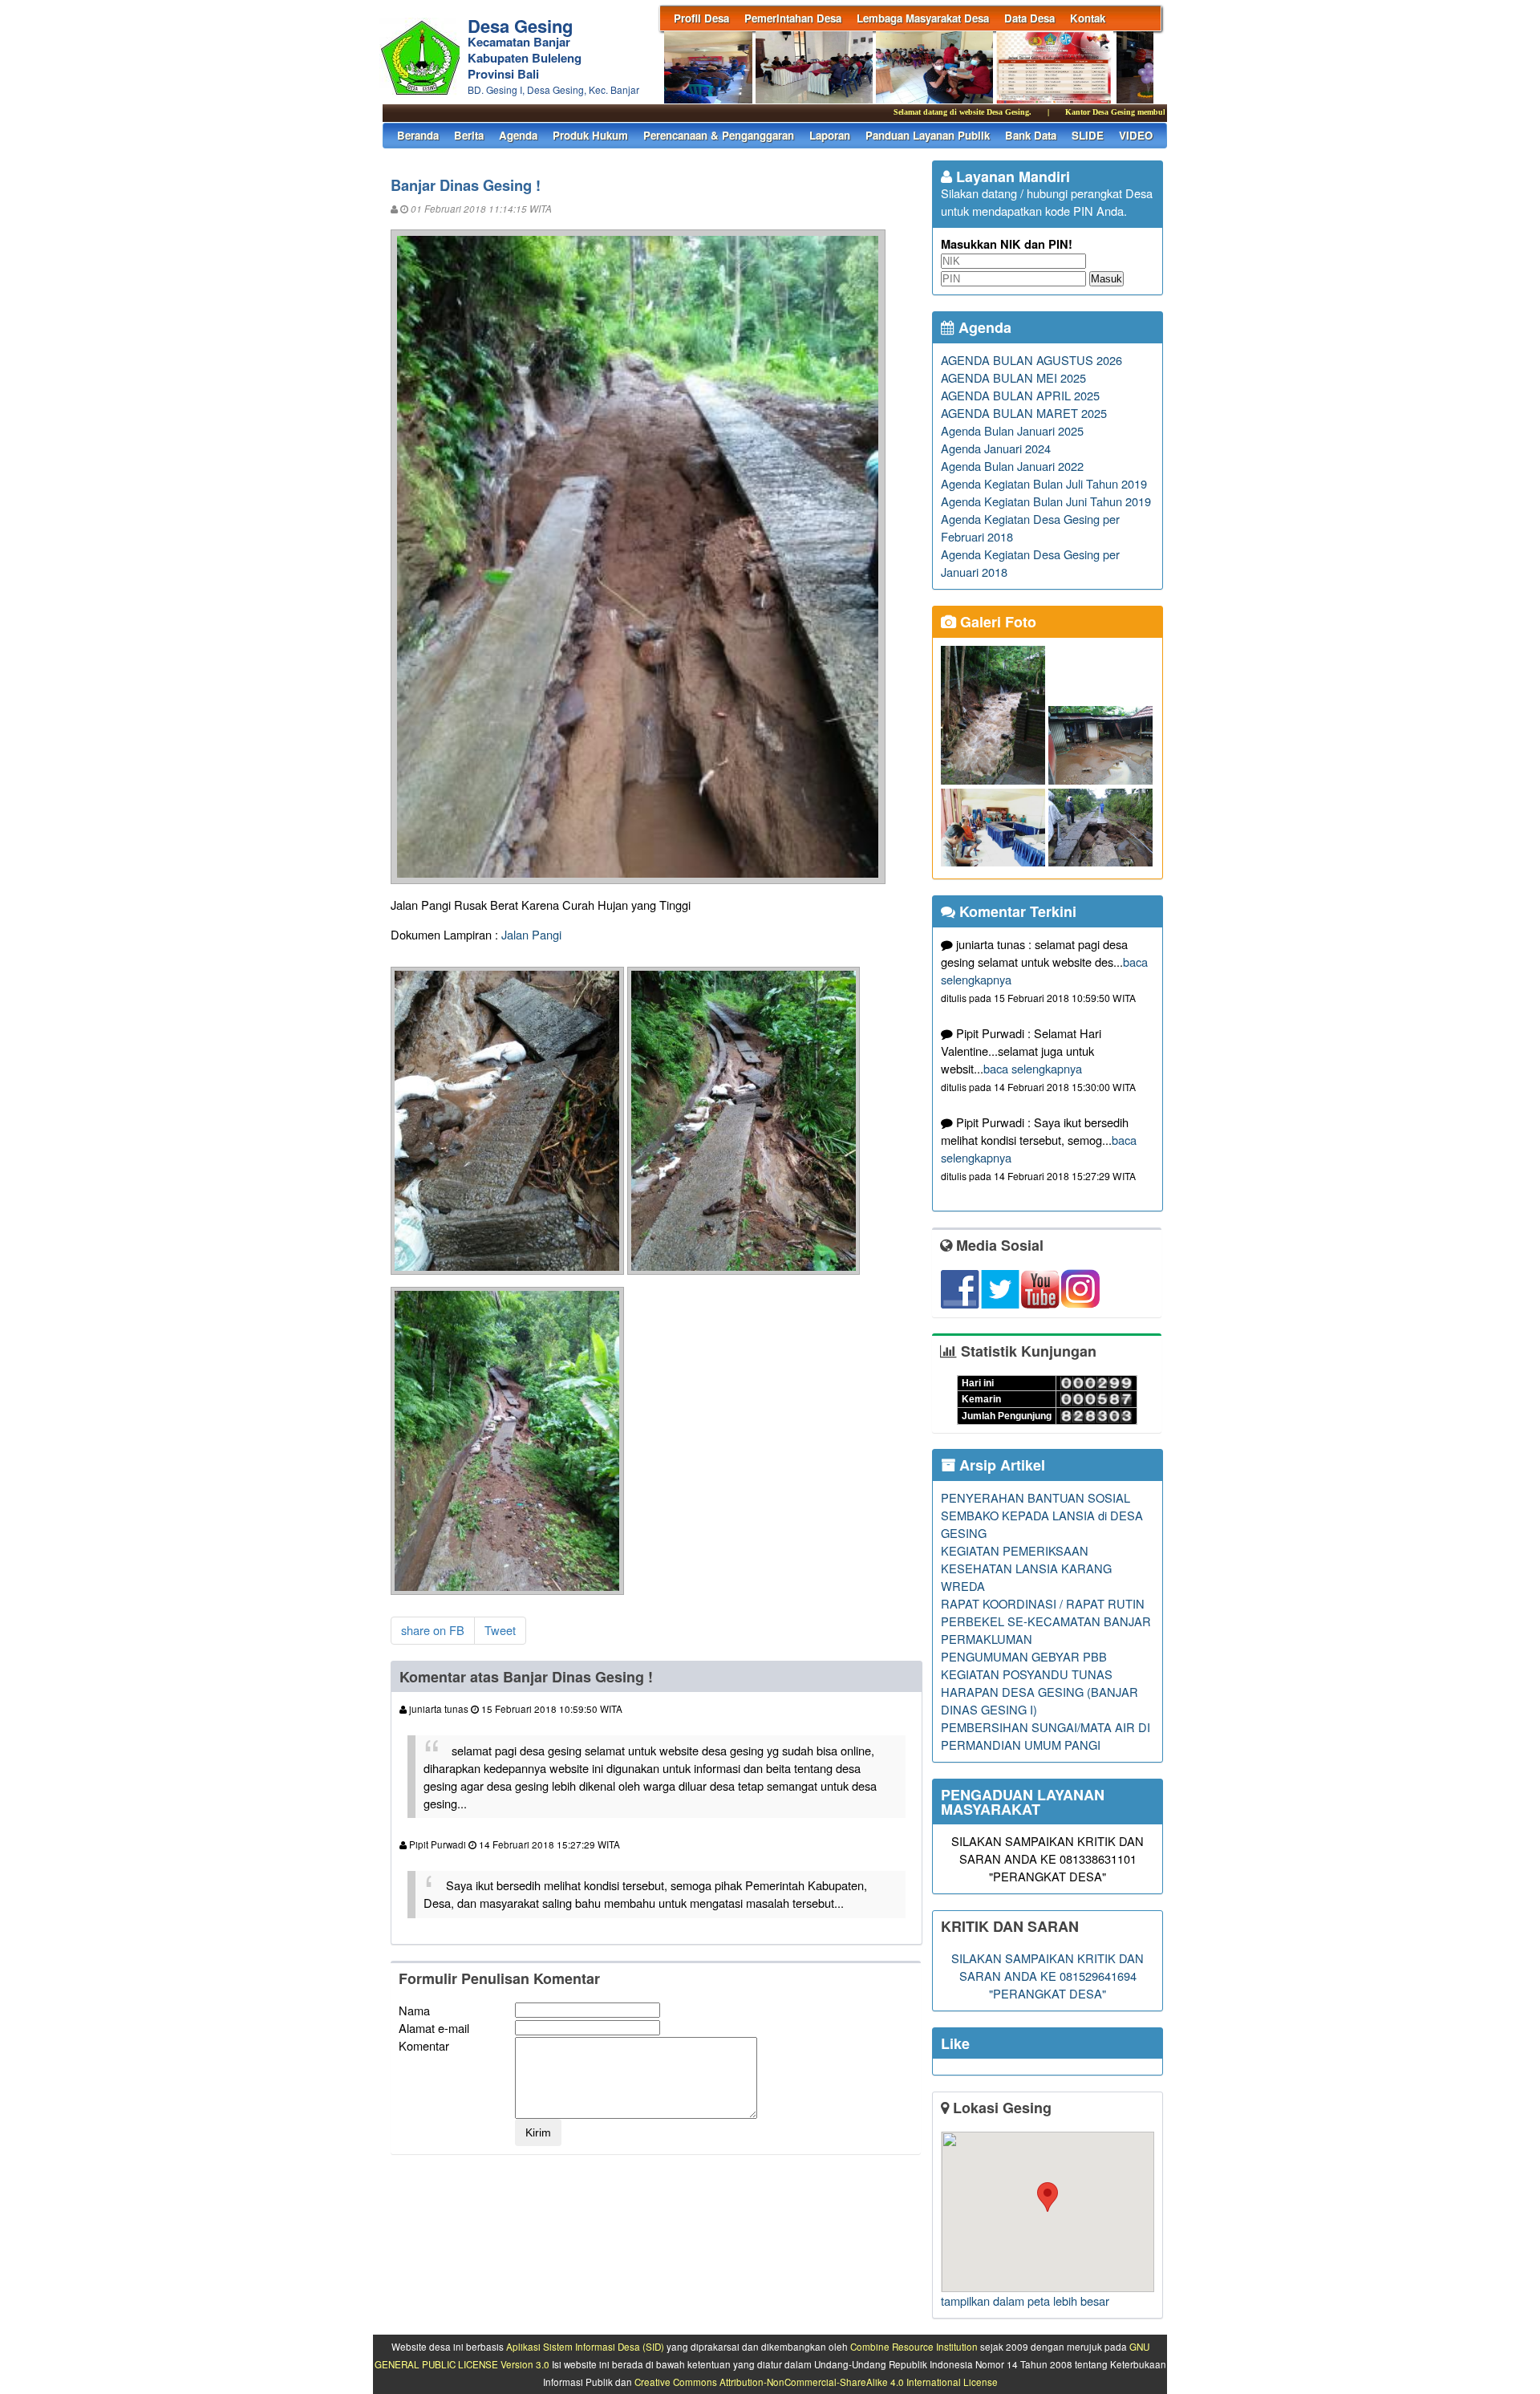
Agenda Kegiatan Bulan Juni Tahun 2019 (1046, 501)
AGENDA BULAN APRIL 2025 (1020, 395)
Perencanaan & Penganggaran (719, 135)
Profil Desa (701, 18)
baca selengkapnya (1033, 1068)
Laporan (830, 135)
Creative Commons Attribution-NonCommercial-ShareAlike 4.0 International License (816, 2382)
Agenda (518, 135)
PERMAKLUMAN (987, 1639)
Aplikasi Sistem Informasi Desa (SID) (585, 2347)
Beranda (418, 135)
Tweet (500, 1630)
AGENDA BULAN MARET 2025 (1024, 413)
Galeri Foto (996, 622)
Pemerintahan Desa (793, 18)
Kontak (1088, 18)
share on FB (433, 1630)
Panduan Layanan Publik (928, 135)
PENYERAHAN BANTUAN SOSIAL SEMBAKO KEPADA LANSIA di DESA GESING (1042, 1515)
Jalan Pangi (531, 934)
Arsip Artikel (1000, 1465)
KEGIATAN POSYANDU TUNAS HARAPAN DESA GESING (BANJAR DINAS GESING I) (1039, 1692)
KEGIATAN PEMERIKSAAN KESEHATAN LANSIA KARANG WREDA (1026, 1568)
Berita (469, 135)
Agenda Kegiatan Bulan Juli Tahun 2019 (1044, 483)
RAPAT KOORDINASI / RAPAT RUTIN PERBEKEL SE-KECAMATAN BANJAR (1046, 1612)
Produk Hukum (590, 135)
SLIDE (1088, 135)
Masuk (1106, 279)
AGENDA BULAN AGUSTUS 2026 (1031, 360)
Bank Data (1031, 135)
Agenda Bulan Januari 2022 (1012, 466)
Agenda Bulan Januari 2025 (1012, 430)
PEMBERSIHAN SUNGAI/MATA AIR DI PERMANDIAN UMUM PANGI (1046, 1736)
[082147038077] (1047, 2212)
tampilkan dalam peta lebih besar (1025, 2301)
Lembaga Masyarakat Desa (923, 18)
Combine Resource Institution (914, 2347)
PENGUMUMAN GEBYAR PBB (1024, 1656)
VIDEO (1136, 135)
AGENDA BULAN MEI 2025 (1013, 377)
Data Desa (1029, 18)
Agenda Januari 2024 (996, 448)
